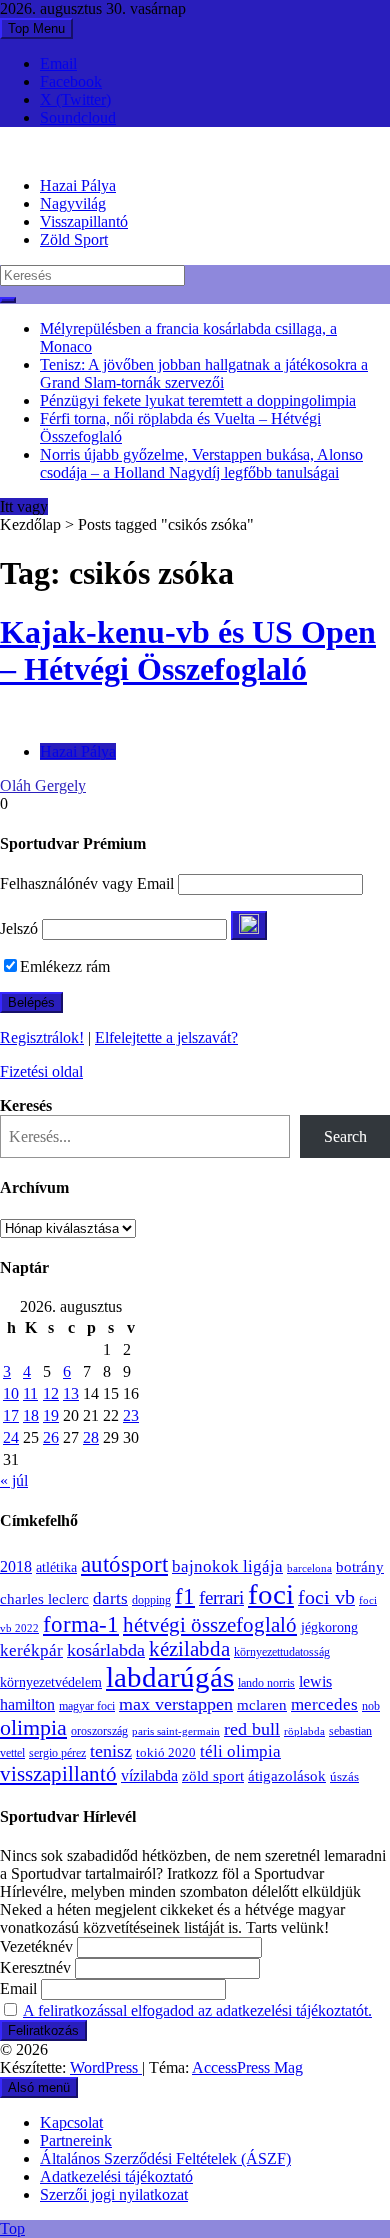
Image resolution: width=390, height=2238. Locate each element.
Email (58, 63)
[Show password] (249, 925)
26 (51, 1437)
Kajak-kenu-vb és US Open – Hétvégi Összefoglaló (188, 650)
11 (30, 1393)
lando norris (266, 1683)
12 (51, 1393)
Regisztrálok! (42, 1037)
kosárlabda (106, 1650)
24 (11, 1437)
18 (31, 1415)
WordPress (106, 2067)
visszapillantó (58, 1774)
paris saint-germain (176, 1731)
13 (71, 1393)
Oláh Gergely (43, 785)
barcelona (309, 1568)
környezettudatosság (282, 1652)
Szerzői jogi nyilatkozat (114, 2194)
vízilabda (149, 1775)
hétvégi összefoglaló (210, 1624)
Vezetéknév (36, 1946)
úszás (344, 1776)
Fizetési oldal (41, 1071)
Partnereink (76, 2140)
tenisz (111, 1751)
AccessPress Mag (247, 2067)
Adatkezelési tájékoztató (116, 2176)
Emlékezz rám (65, 966)
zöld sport (213, 1776)
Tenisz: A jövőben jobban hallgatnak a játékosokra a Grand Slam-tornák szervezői (204, 373)
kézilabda (189, 1649)
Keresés (26, 1105)
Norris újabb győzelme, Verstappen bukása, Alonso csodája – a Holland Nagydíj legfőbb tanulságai (201, 463)
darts (110, 1598)
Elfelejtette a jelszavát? (166, 1037)
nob (371, 1706)
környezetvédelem (51, 1682)
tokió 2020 (166, 1753)
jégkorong (329, 1627)
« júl (14, 1480)
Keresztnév (35, 1967)
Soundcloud (78, 117)
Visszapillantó (84, 221)
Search (345, 1136)
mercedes (324, 1704)
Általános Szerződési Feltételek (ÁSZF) (165, 2158)
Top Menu (36, 28)
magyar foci (87, 1706)
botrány (360, 1567)
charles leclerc (44, 1599)
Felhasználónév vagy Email (87, 883)
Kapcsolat (71, 2122)
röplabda (304, 1731)
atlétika (56, 1567)
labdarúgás (170, 1677)
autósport (124, 1564)
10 (11, 1393)
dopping (151, 1600)
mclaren (262, 1704)
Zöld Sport (74, 239)
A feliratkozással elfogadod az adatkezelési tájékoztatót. (197, 2010)
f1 (185, 1596)
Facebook (71, 81)
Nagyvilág (73, 203)
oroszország (99, 1731)
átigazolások (287, 1775)
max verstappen (176, 1704)
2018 (16, 1567)
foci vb (326, 1597)
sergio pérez (57, 1753)
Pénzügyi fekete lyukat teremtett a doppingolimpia (198, 400)
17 (11, 1415)
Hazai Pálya (78, 185)
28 (91, 1437)
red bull (252, 1729)
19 (51, 1415)
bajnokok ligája (227, 1566)
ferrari (221, 1597)
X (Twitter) (75, 99)
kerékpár (31, 1650)
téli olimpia (240, 1751)
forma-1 (81, 1624)
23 (131, 1415)
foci (271, 1594)
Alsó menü (39, 2087)
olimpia (33, 1727)
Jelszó (19, 928)
